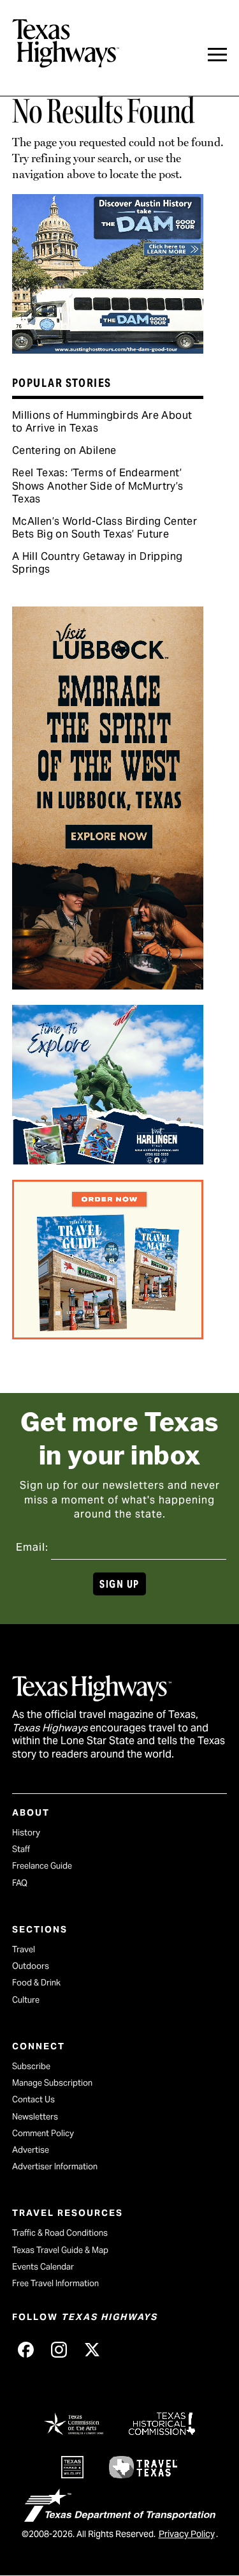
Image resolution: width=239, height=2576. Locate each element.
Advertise (31, 2150)
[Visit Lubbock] (108, 985)
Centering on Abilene (64, 450)
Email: (32, 1547)
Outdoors (31, 1966)
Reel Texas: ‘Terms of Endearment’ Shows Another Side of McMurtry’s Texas (98, 486)
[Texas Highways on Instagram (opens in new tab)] (59, 2349)
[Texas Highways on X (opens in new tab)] (92, 2349)
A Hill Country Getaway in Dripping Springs (98, 563)
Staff (21, 1849)
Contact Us (33, 2099)
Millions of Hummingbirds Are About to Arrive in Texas (102, 422)
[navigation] (217, 55)
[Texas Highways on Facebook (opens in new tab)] (26, 2349)
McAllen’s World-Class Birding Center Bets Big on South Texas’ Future (105, 528)
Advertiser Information (55, 2166)
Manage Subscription (52, 2083)
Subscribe (31, 2066)
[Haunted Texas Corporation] (108, 349)
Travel (24, 1949)
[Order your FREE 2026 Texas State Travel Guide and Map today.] (108, 1335)
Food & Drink (36, 1983)
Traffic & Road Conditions (60, 2233)
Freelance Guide (42, 1866)
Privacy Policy (187, 2534)
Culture (26, 2000)
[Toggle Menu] (217, 55)
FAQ (20, 1883)
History (26, 1833)
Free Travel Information (55, 2283)
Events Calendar (43, 2267)
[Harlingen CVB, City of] (108, 1160)
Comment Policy (43, 2133)
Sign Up (119, 1584)
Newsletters (35, 2117)
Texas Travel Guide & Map (60, 2250)
